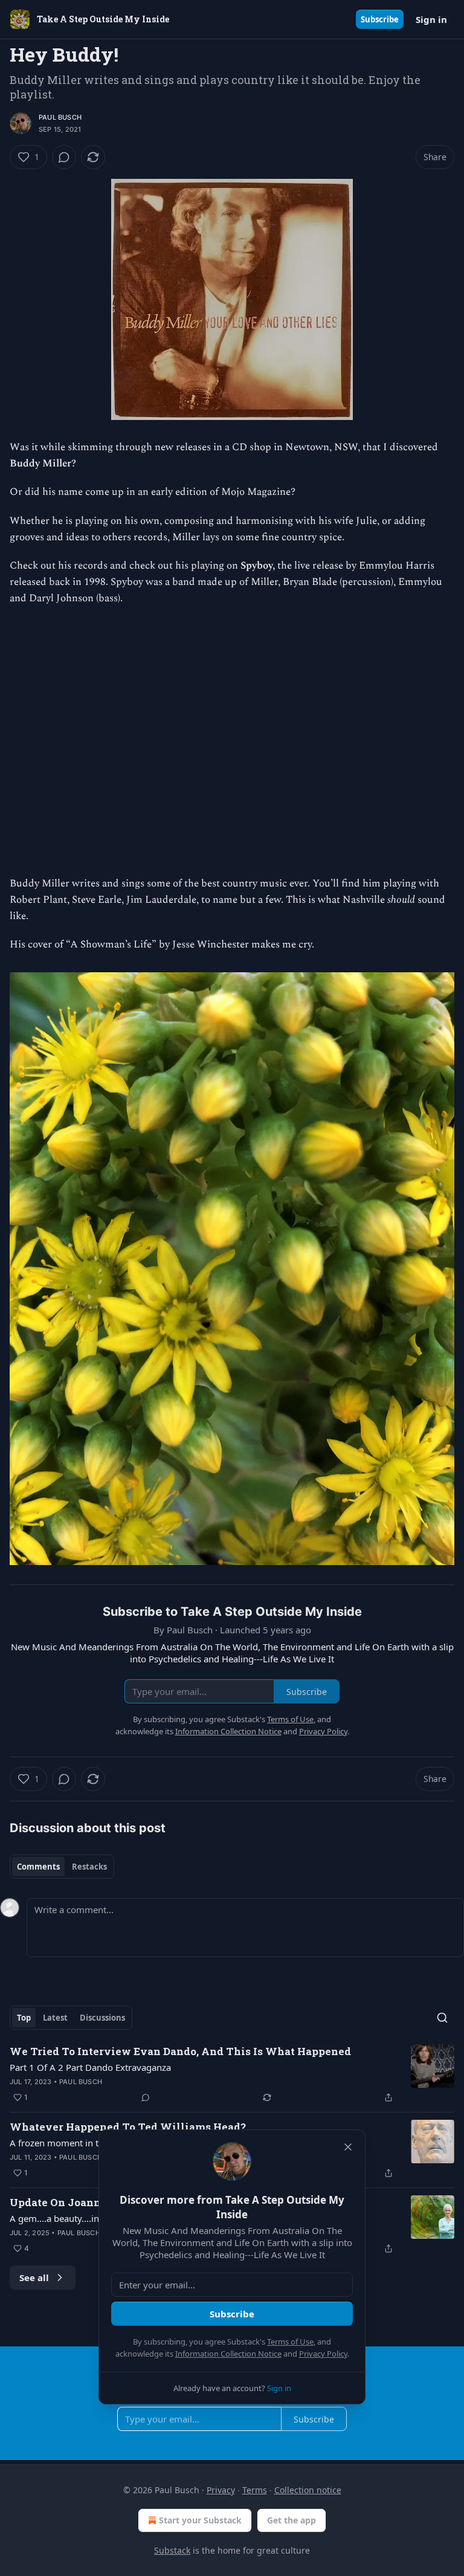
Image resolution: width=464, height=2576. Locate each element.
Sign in (431, 19)
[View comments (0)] (64, 157)
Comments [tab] (38, 1867)
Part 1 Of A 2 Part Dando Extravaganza (90, 2067)
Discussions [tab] (102, 2018)
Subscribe (380, 19)
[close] (348, 2147)
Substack (172, 2550)
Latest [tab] (55, 2018)
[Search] (442, 2018)
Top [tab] (24, 2018)
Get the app (292, 2520)
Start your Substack (200, 2520)
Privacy (221, 2490)
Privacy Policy (323, 2354)
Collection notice (308, 2490)
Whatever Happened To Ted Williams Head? (128, 2127)
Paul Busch (60, 117)
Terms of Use (290, 2342)
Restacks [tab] (89, 1867)
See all (34, 2277)
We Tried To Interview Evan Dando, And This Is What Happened (180, 2051)
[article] (232, 2074)
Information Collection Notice (228, 2354)
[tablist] (62, 1867)
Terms (255, 2490)
